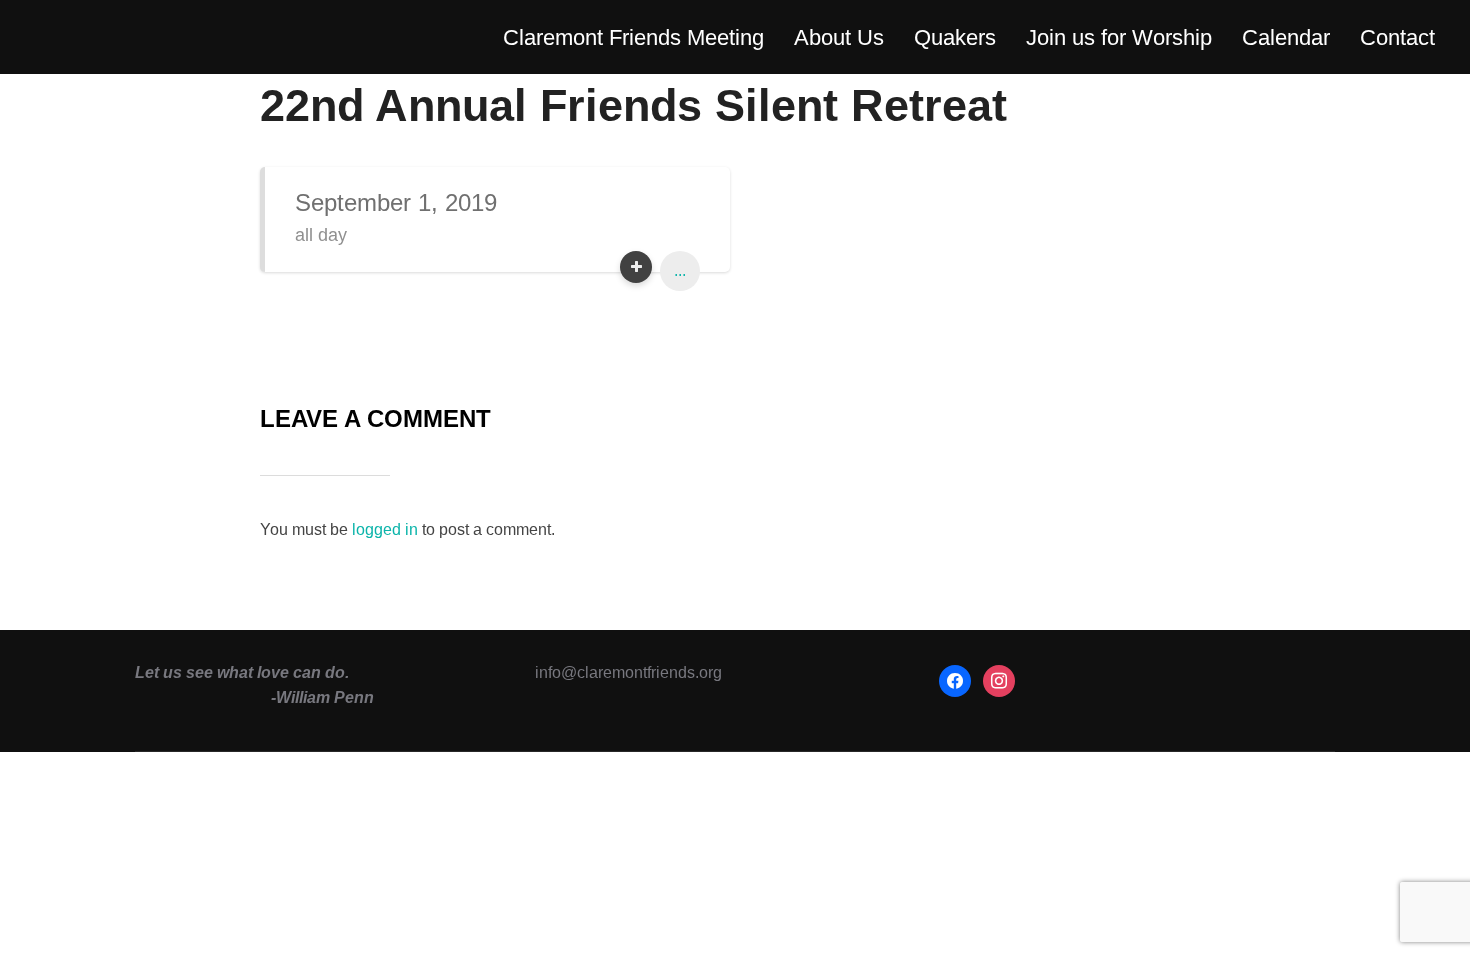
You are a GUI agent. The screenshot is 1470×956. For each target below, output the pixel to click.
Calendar (1286, 37)
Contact (1397, 37)
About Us (839, 37)
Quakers (955, 37)
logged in (385, 529)
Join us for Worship (1119, 37)
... (680, 270)
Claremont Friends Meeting (633, 37)
